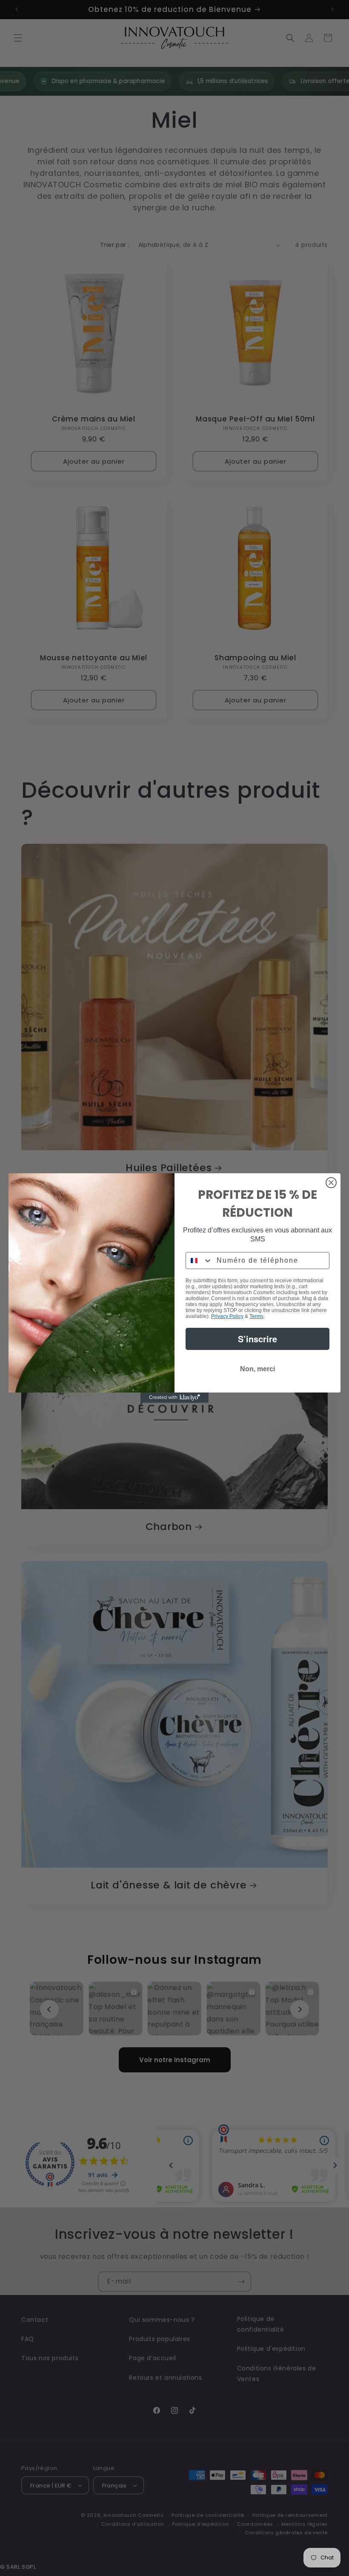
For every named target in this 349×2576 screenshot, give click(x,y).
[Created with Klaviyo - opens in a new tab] (174, 1398)
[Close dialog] (331, 1183)
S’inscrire (257, 1339)
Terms (256, 1316)
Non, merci (257, 1369)
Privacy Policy (227, 1316)
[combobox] (199, 1261)
